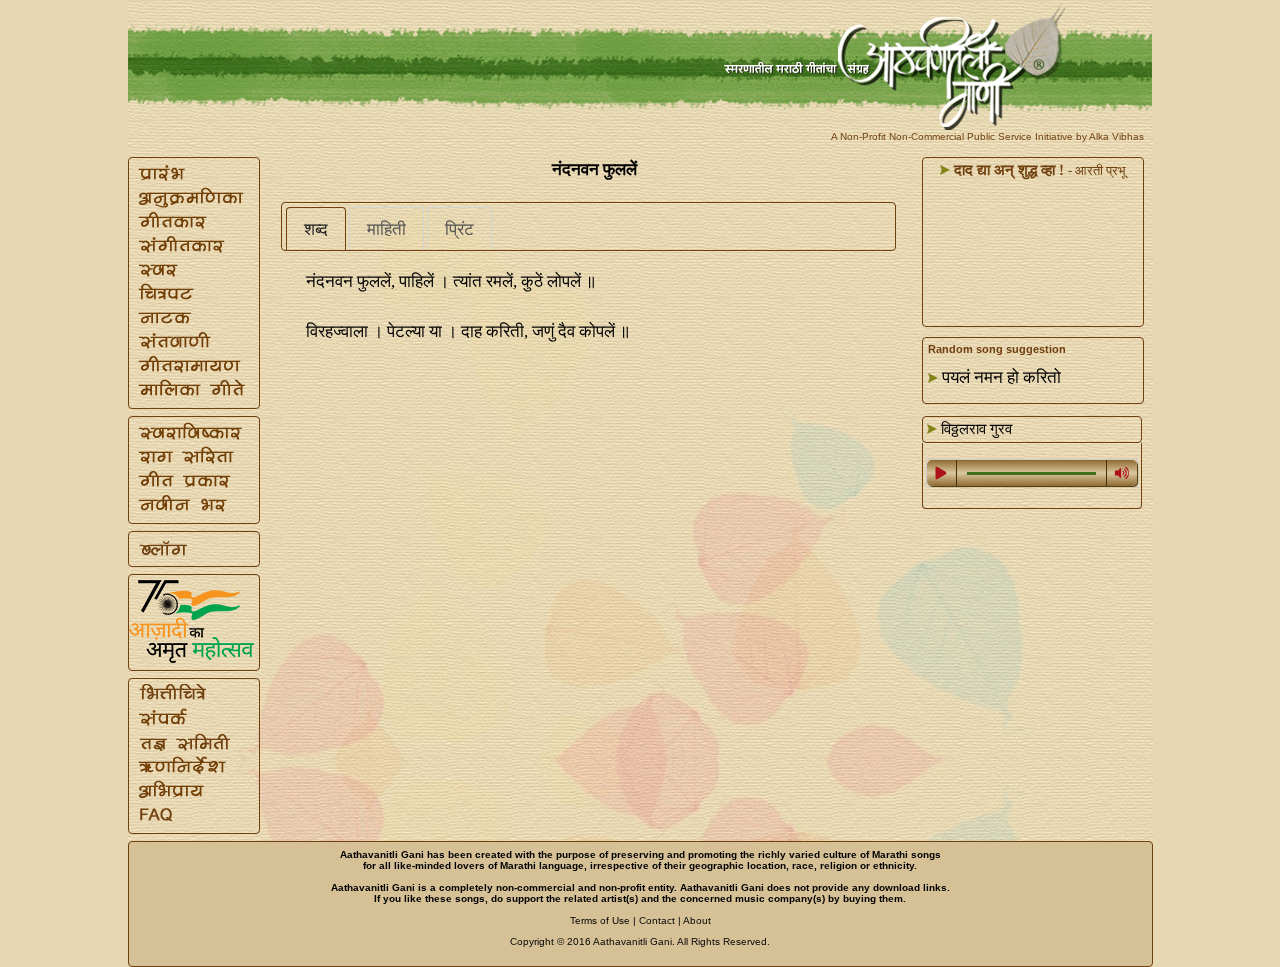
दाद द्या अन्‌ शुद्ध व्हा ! (1007, 170)
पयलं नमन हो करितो (1001, 377)
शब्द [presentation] (316, 229)
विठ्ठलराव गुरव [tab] (974, 429)
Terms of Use (600, 920)
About (697, 920)
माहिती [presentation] (386, 229)
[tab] (316, 229)
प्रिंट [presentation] (459, 229)
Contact (657, 920)
